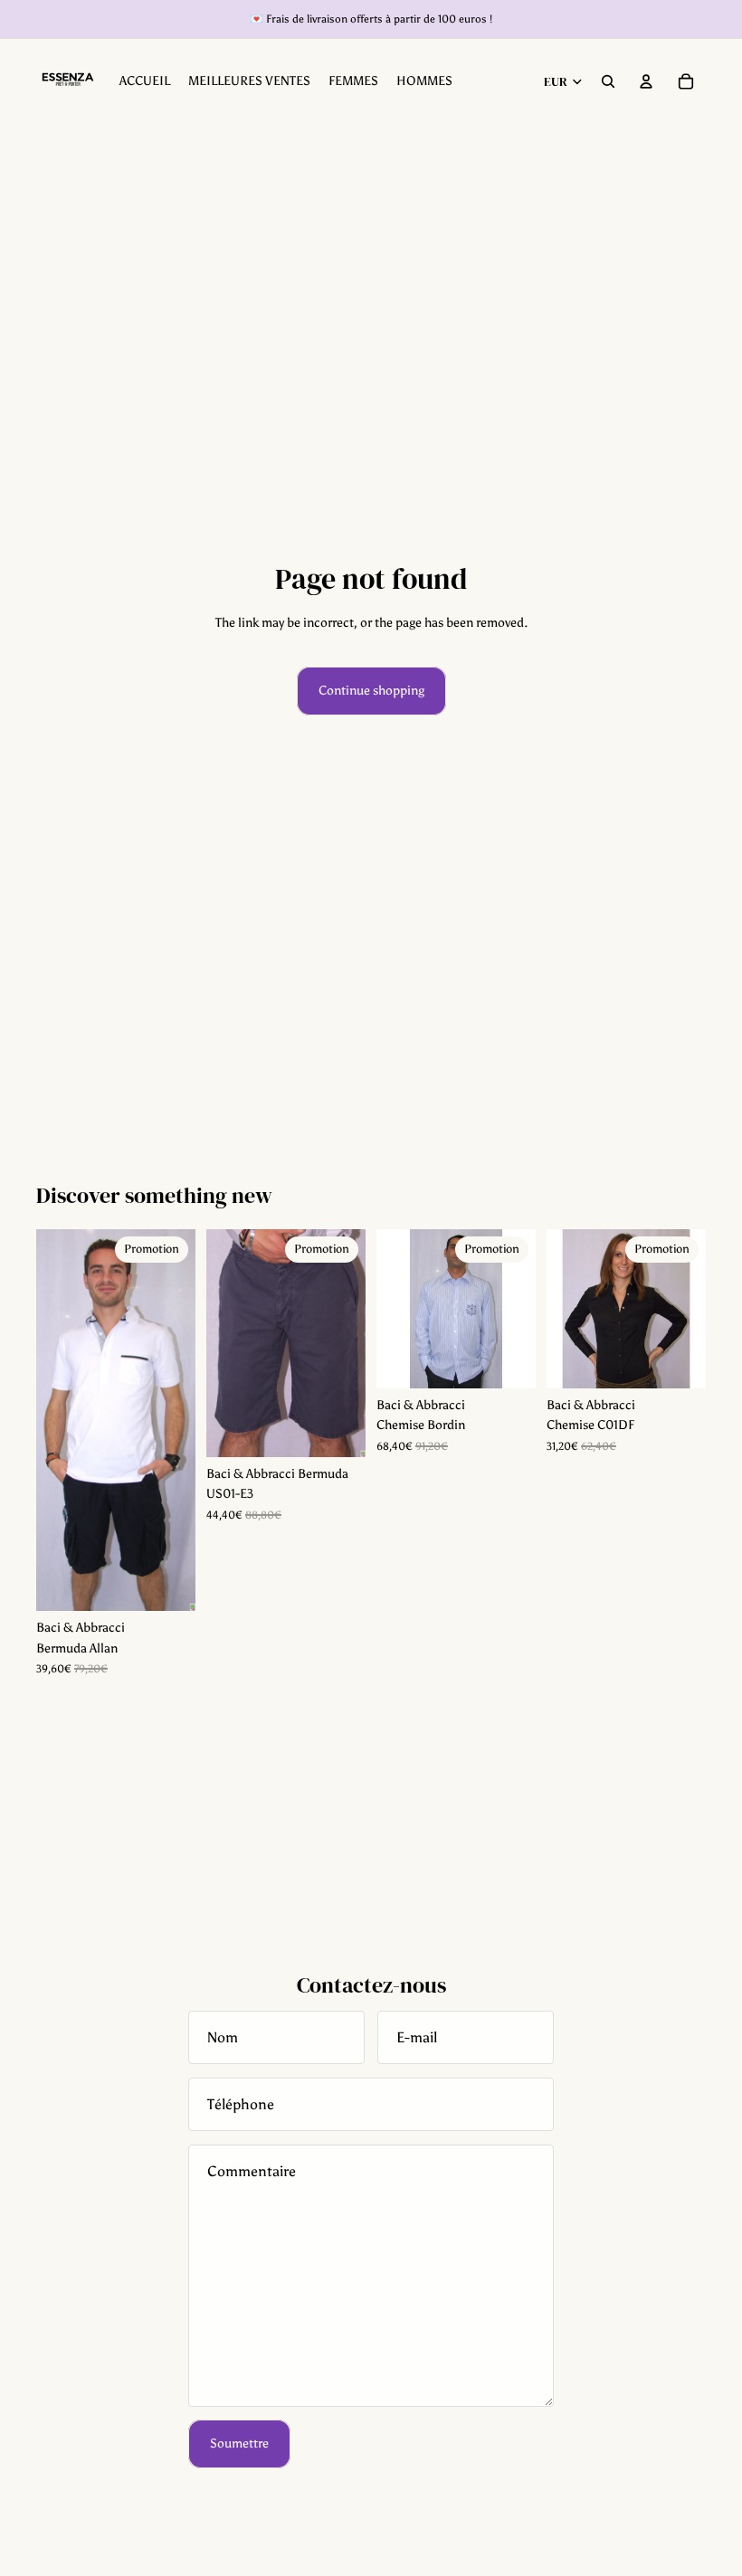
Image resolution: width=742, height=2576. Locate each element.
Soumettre (239, 2443)
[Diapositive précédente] (50, 1420)
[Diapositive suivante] (181, 1420)
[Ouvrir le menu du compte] (646, 81)
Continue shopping (371, 691)
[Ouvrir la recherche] (608, 81)
